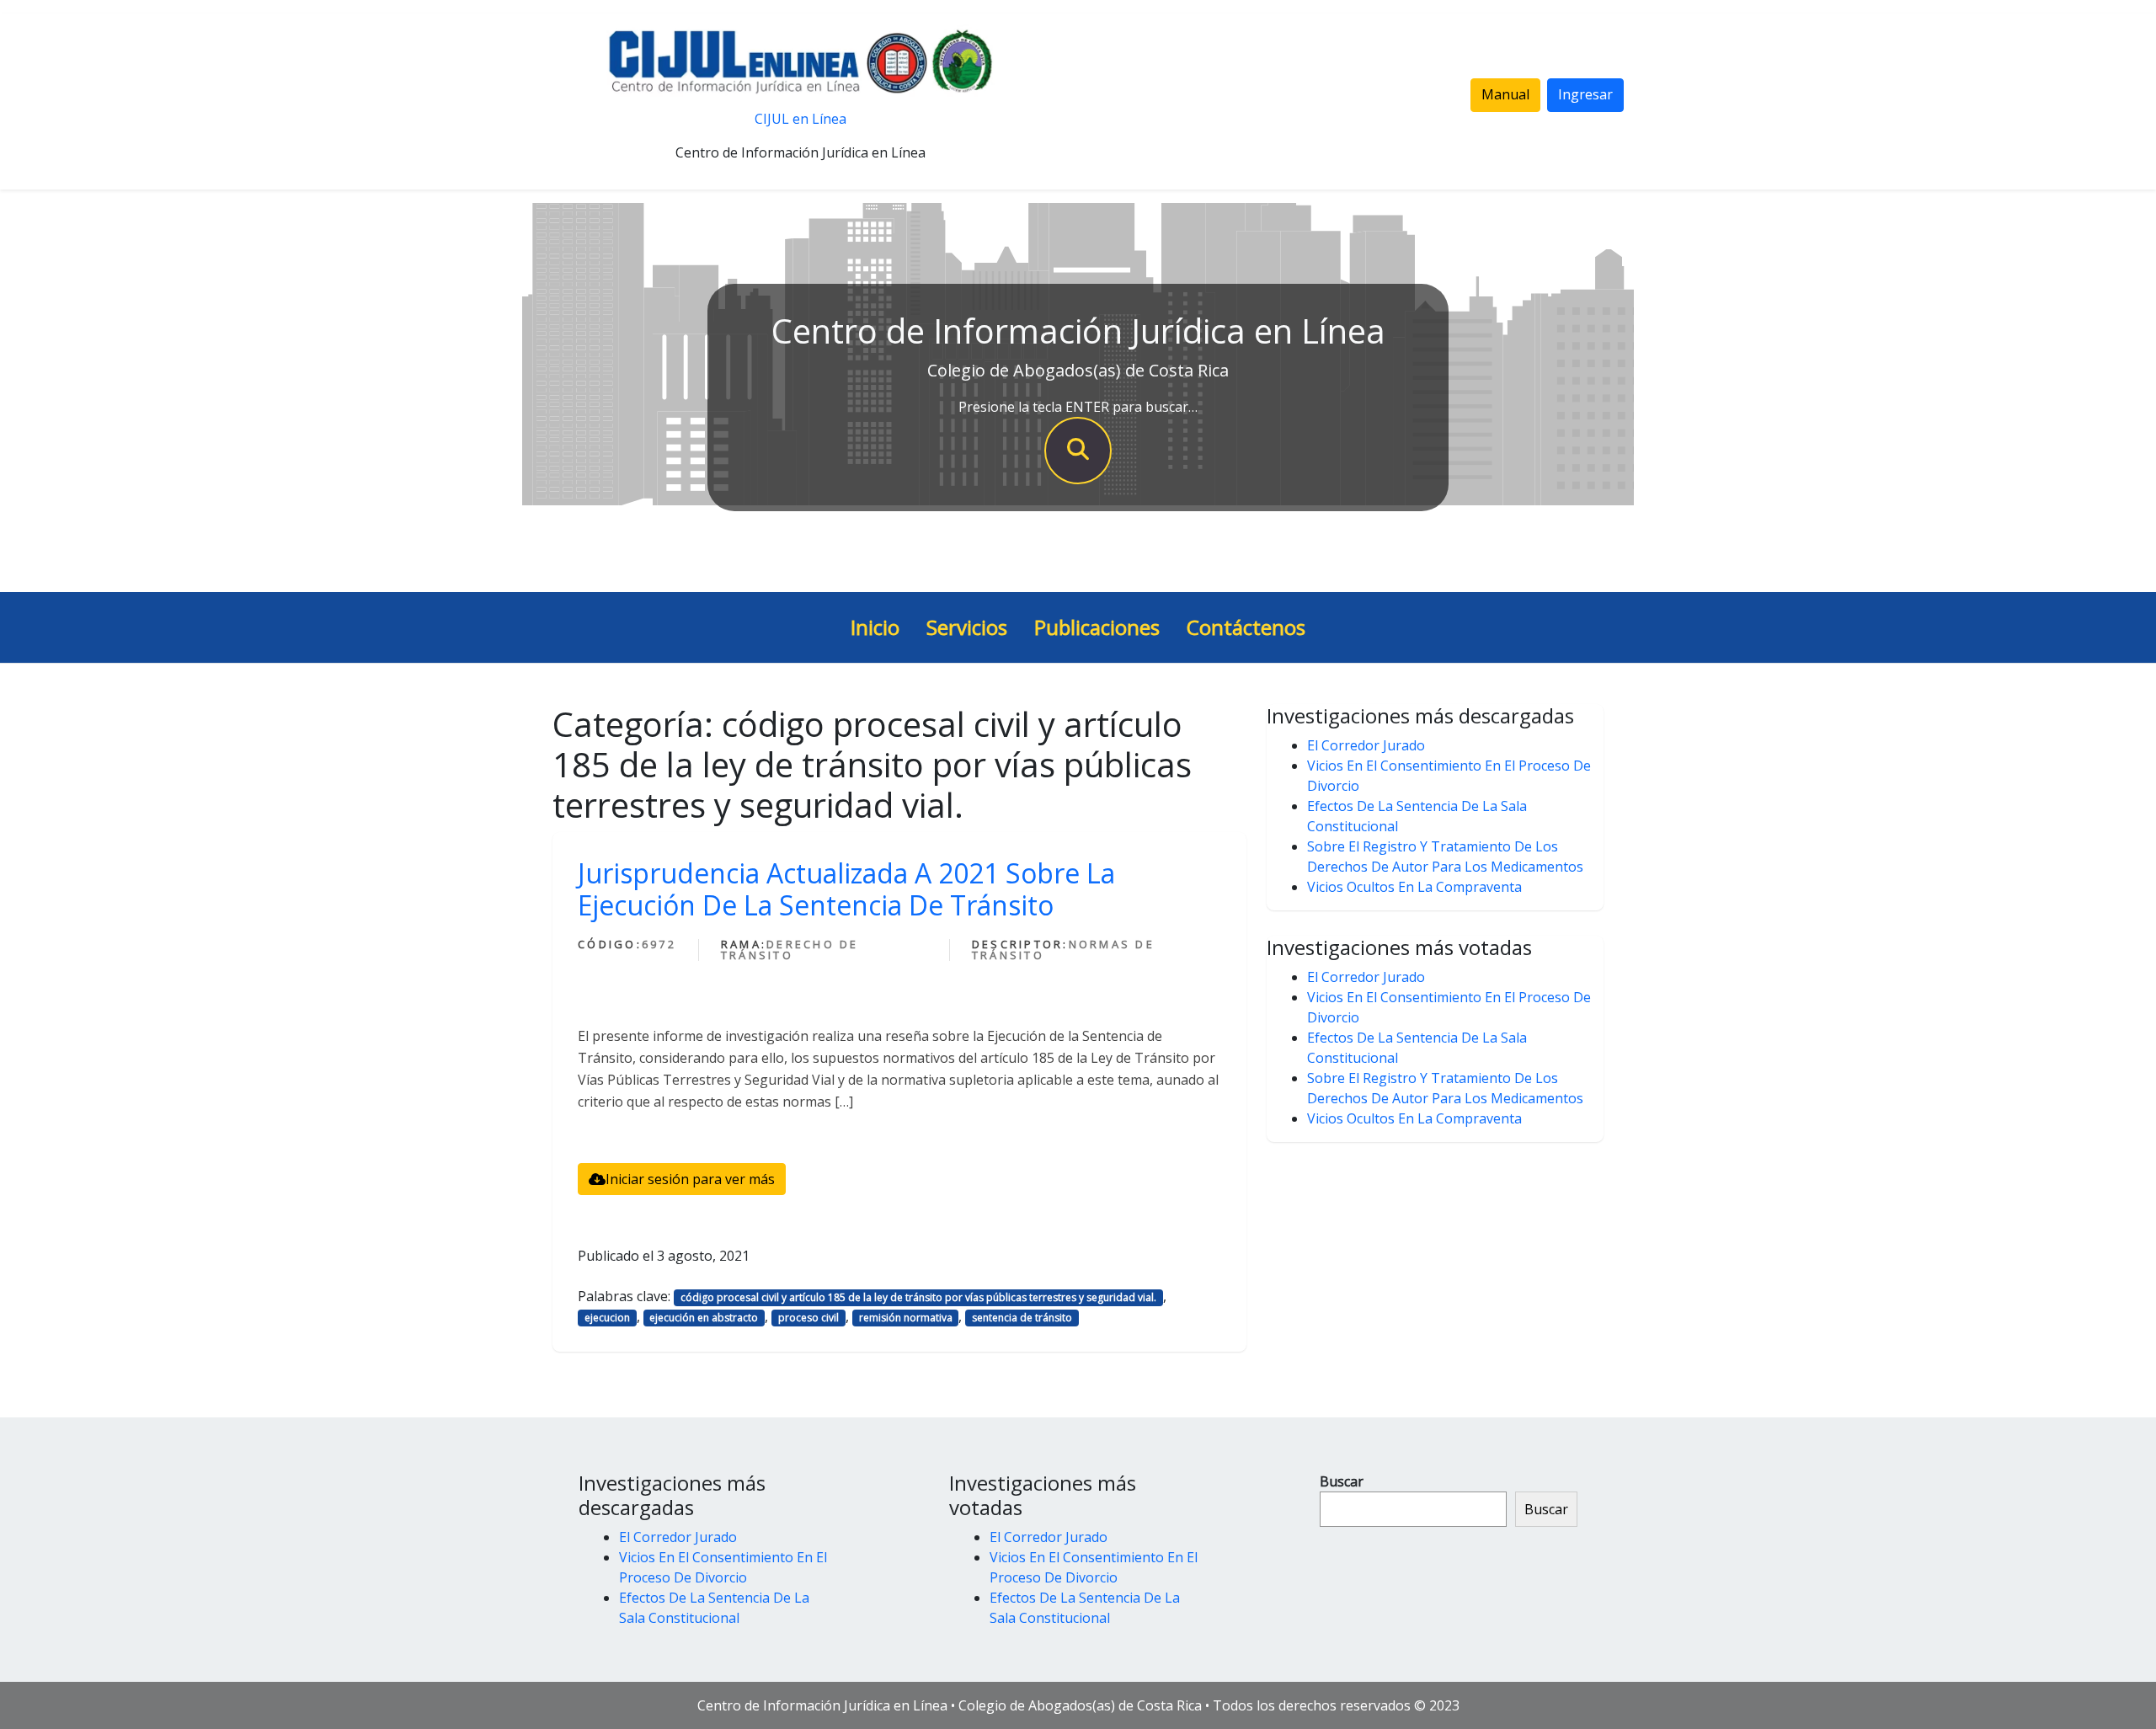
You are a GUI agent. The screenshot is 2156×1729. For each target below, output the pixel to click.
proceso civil (808, 1318)
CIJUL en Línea (800, 119)
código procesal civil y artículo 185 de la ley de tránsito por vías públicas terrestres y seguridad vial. (918, 1297)
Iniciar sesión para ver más (690, 1179)
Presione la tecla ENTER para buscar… (1078, 407)
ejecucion (607, 1318)
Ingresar (1585, 94)
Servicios (967, 627)
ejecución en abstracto (704, 1318)
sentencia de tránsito (1022, 1318)
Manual (1505, 94)
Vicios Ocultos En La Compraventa (1414, 887)
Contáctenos (1246, 627)
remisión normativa (906, 1318)
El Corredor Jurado (1366, 745)
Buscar (1342, 1481)
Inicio (875, 627)
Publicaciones (1097, 627)
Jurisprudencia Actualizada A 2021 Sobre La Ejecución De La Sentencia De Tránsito (846, 889)
